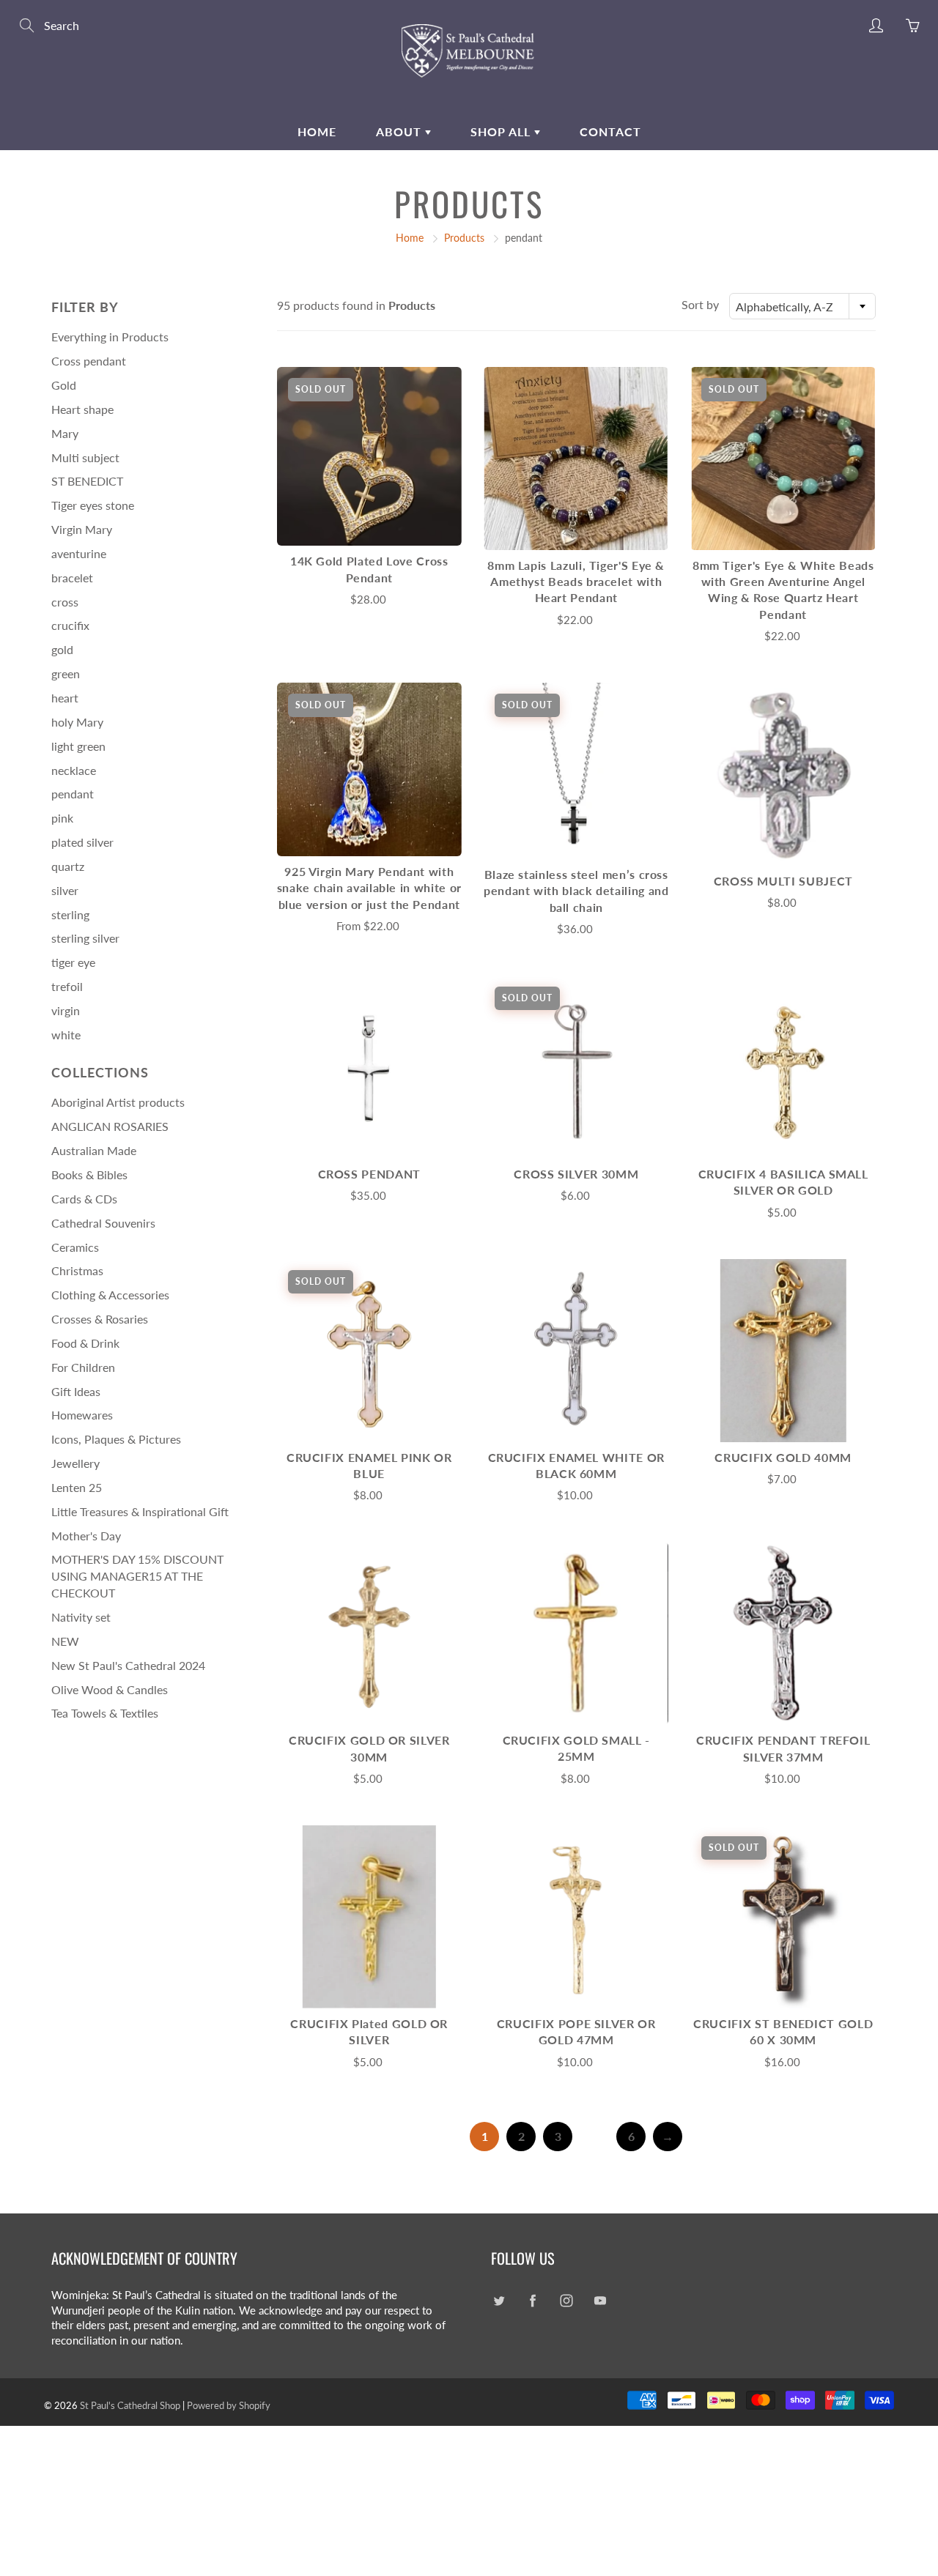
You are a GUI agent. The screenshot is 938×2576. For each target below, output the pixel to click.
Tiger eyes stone (93, 505)
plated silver (82, 842)
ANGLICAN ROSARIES (110, 1126)
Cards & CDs (84, 1199)
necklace (74, 770)
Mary (65, 433)
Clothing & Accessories (110, 1295)
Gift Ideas (76, 1391)
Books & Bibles (89, 1174)
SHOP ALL (502, 131)
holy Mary (77, 722)
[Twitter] (499, 2301)
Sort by (700, 304)
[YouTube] (600, 2301)
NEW (65, 1641)
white (66, 1035)
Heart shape (82, 409)
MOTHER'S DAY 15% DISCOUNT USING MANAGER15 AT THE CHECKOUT (137, 1576)
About (400, 131)
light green (78, 746)
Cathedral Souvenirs (103, 1223)
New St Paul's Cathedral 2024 (128, 1665)
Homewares (82, 1415)
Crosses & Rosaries (100, 1319)
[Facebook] (532, 2301)
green (66, 673)
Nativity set (81, 1617)
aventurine (79, 553)
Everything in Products (110, 337)
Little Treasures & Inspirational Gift (140, 1511)
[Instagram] (566, 2301)
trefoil (67, 986)
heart (65, 698)
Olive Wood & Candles (110, 1689)
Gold (64, 385)
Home (317, 131)
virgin (66, 1010)
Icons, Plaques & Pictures (116, 1439)
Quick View (369, 456)
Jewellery (75, 1463)
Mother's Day (86, 1536)
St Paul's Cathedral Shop (130, 2405)
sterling (70, 914)
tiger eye (73, 962)
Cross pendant (89, 361)
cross (65, 602)
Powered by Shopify (229, 2405)
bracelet (72, 578)
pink (62, 818)
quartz (68, 866)
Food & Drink (85, 1343)
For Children (83, 1367)
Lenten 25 (77, 1487)
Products (464, 238)
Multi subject (85, 457)
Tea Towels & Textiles (105, 1713)
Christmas (77, 1270)
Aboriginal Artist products (118, 1102)
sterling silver (85, 938)
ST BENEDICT (87, 481)
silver (65, 890)
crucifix (70, 625)
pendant (73, 794)
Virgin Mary (82, 529)
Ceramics (75, 1247)
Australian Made (94, 1150)
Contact (610, 131)
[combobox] (802, 306)
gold (62, 649)
